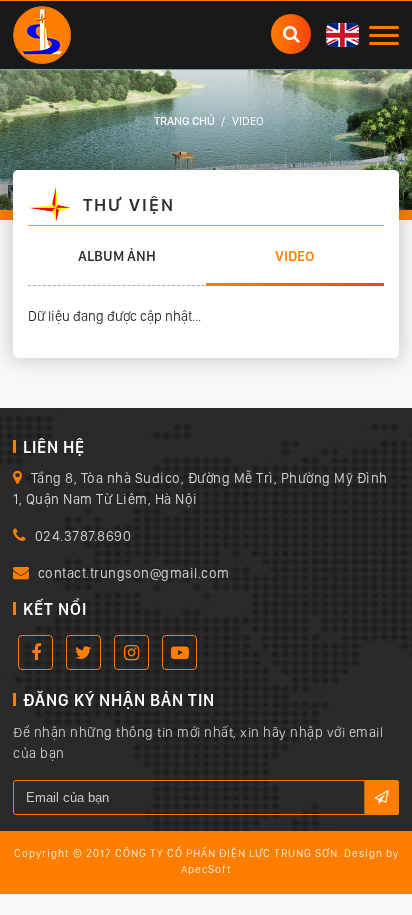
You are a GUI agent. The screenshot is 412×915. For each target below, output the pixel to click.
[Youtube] (179, 652)
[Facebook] (35, 652)
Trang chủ (184, 121)
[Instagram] (131, 652)
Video (295, 256)
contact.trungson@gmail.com (134, 573)
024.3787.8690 (83, 536)
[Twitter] (83, 652)
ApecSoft (206, 869)
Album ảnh (117, 256)
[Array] (42, 33)
